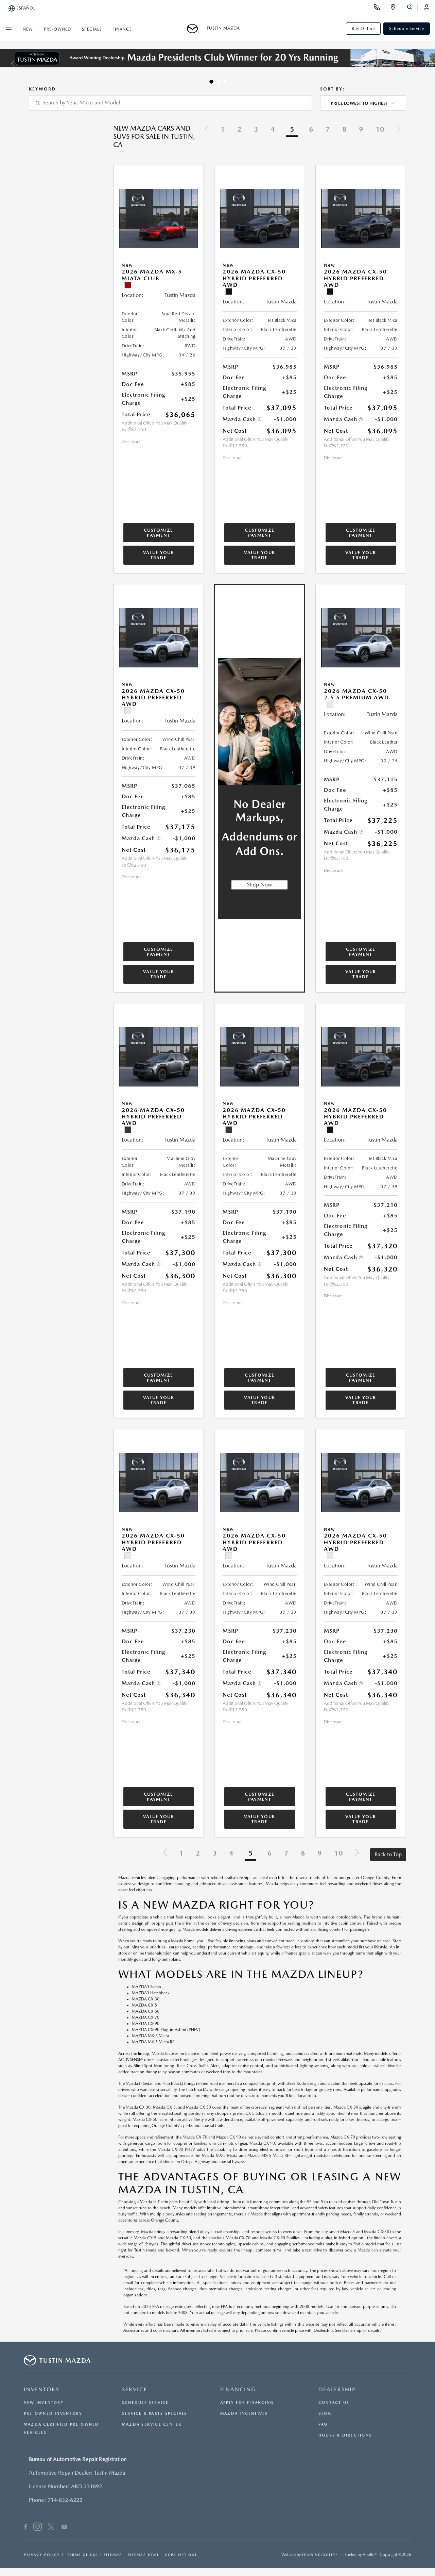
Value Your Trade (159, 555)
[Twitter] (51, 2528)
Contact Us (334, 2403)
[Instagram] (38, 2528)
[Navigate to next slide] (430, 64)
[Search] (412, 8)
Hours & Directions (345, 2435)
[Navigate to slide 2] (219, 82)
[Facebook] (26, 2528)
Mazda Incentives (244, 2414)
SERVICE (135, 2389)
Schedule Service (407, 29)
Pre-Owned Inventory (53, 2414)
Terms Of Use (82, 2555)
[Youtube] (64, 2528)
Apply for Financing (247, 2403)
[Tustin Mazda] (195, 29)
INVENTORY (42, 2389)
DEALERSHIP (337, 2389)
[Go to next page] (398, 130)
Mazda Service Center (152, 2424)
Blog (325, 2414)
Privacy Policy (42, 2555)
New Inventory (44, 2403)
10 (380, 129)
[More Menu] (8, 29)
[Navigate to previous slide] (5, 64)
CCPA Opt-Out (181, 2555)
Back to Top (388, 1854)
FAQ (323, 2424)
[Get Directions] (395, 8)
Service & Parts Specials (154, 2414)
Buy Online (363, 29)
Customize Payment (159, 533)
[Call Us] (379, 8)
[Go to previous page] (207, 130)
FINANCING (238, 2389)
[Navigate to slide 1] (211, 82)
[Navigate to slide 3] (225, 82)
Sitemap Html (143, 2555)
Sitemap (113, 2555)
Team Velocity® (320, 2555)
